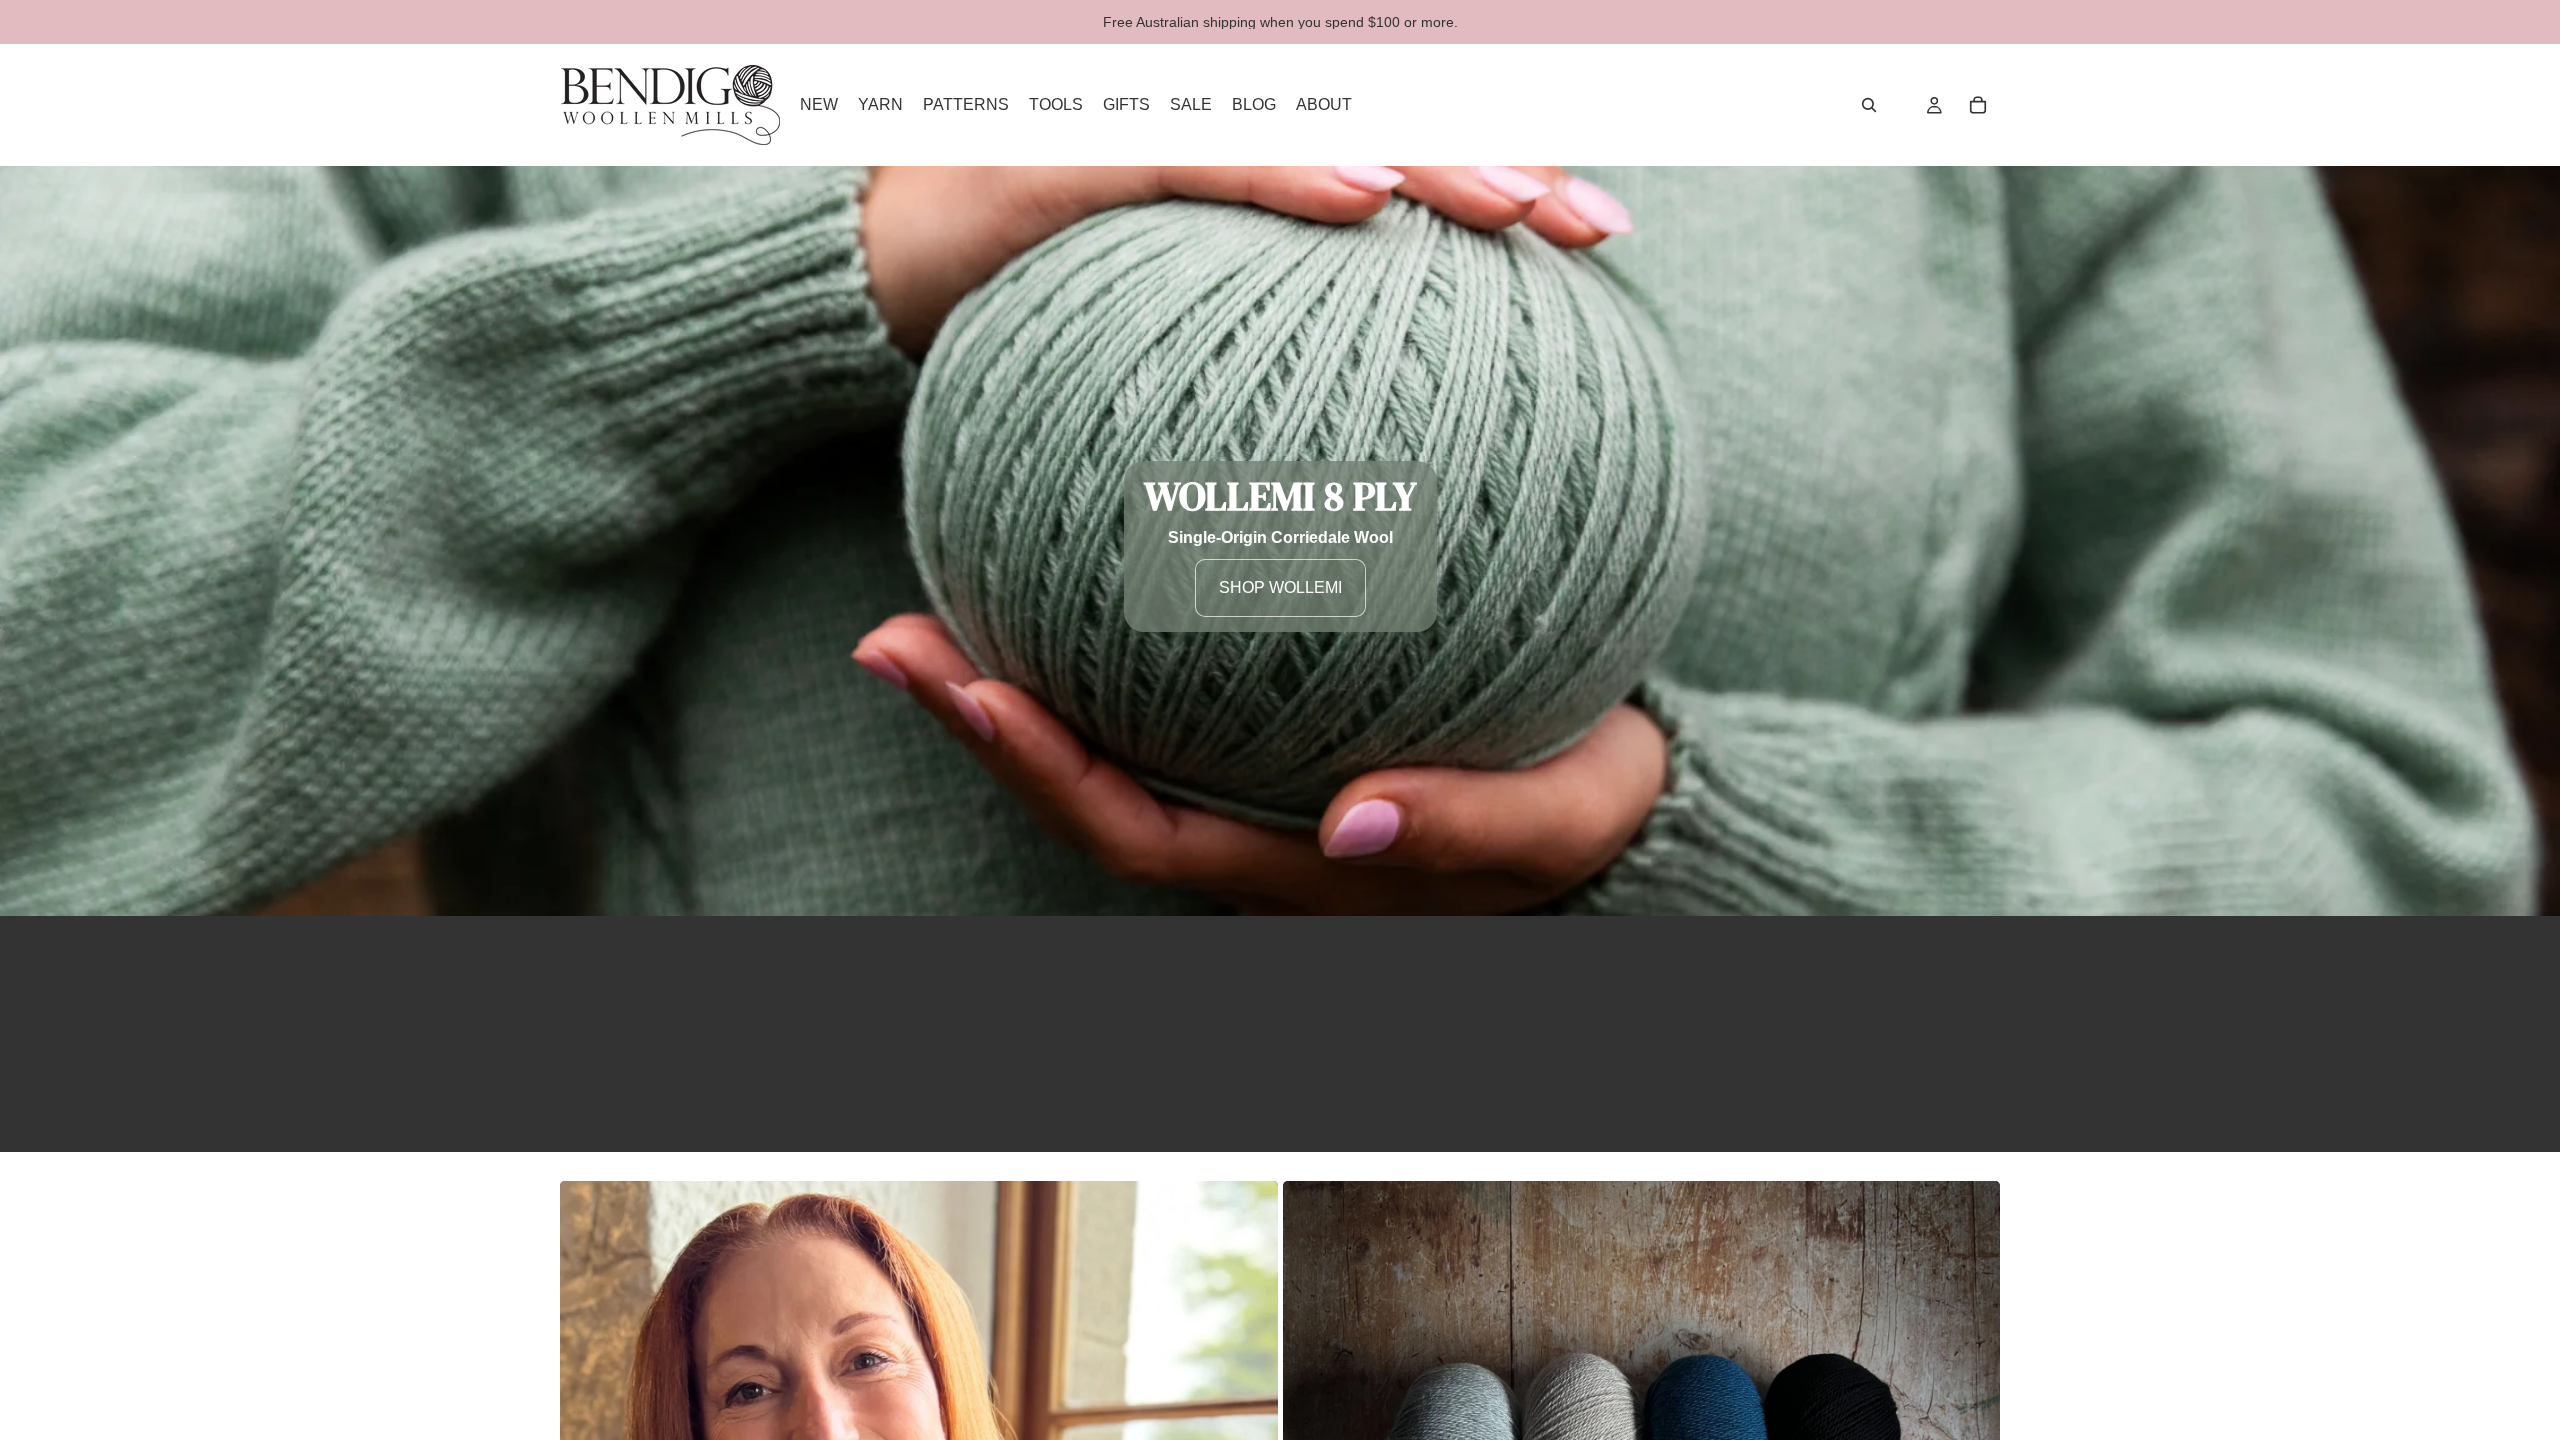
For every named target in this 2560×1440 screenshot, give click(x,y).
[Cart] (1978, 105)
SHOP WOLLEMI (1280, 587)
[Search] (1869, 105)
